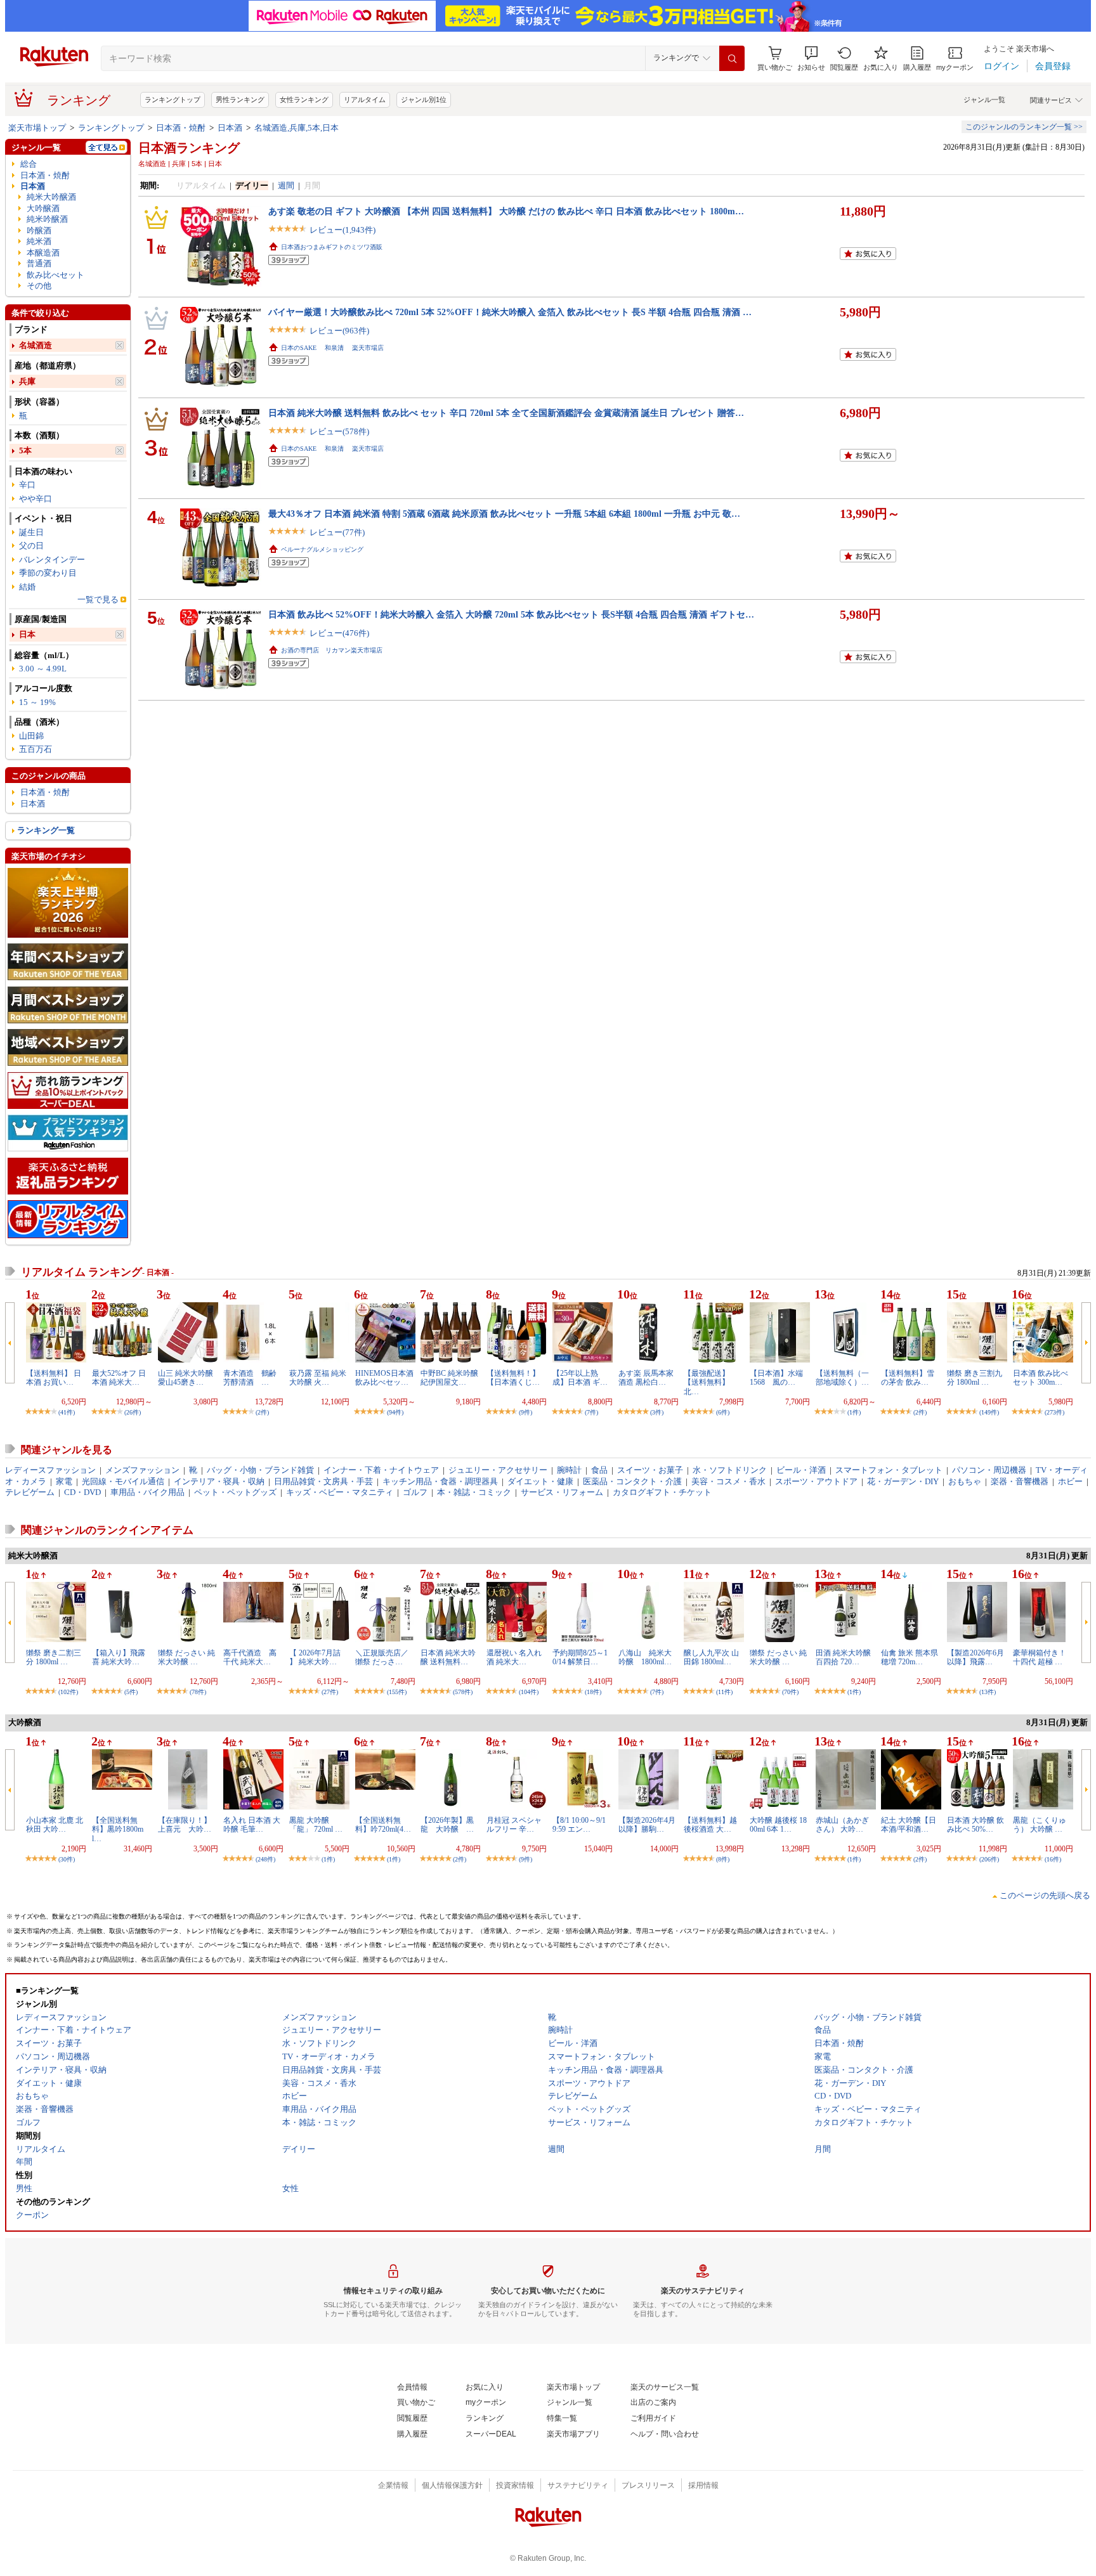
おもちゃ (965, 1481)
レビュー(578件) (339, 431)
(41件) (67, 1412)
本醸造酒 (43, 253)
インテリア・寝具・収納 (219, 1481)
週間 (286, 185)
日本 (27, 634)
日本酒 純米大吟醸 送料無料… (448, 1657)
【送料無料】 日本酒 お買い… (54, 1378)
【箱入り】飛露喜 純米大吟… (119, 1657)
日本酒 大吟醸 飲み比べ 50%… (975, 1825)
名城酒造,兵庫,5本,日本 (297, 128)
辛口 (27, 485)
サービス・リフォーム (562, 1492)
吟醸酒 (39, 230)
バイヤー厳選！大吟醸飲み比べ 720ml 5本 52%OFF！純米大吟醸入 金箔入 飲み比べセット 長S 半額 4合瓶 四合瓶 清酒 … (510, 312)
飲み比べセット (55, 275)
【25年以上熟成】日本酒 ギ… (580, 1378)
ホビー (1070, 1481)
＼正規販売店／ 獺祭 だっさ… (382, 1657)
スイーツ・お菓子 (650, 1470)
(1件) (854, 1412)
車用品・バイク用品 (147, 1492)
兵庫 (27, 381)
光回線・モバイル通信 (123, 1481)
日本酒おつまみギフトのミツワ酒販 (332, 247)
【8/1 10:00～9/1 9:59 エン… (579, 1825)
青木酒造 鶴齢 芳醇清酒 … (254, 1378)
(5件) (131, 1692)
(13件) (988, 1692)
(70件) (790, 1692)
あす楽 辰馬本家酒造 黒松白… (646, 1378)
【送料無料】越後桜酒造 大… (710, 1825)
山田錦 (31, 736)
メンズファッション (142, 1470)
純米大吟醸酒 (51, 197)
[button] (811, 59)
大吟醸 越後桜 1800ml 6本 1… (778, 1825)
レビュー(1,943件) (342, 230)
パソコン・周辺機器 (989, 1470)
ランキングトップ (173, 100)
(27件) (330, 1692)
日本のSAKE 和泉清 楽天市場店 (332, 348)
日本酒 (230, 128)
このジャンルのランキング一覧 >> (1024, 127)
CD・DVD (82, 1492)
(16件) (1053, 1859)
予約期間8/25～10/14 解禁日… (580, 1657)
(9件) (525, 1412)
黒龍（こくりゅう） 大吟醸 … (1040, 1825)
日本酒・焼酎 (181, 128)
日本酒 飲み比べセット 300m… (1041, 1378)
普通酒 (39, 263)
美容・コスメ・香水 (728, 1481)
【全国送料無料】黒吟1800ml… (118, 1829)
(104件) (529, 1692)
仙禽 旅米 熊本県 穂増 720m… (910, 1657)
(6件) (723, 1412)
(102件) (68, 1692)
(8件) (723, 1859)
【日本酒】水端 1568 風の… (780, 1378)
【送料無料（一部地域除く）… (842, 1378)
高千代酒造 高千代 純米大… (250, 1657)
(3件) (657, 1412)
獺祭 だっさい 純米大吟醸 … (186, 1657)
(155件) (397, 1692)
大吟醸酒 (43, 208)
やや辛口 (36, 499)
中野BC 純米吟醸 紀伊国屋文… (449, 1378)
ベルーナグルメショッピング (322, 549)
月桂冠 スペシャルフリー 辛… (514, 1825)
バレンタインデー (52, 560)
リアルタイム (365, 100)
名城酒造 (36, 345)
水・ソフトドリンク (730, 1470)
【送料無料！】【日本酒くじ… (513, 1378)
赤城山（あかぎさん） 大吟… (842, 1825)
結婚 (27, 587)
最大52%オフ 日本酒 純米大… (119, 1378)
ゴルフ (415, 1492)
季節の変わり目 (48, 573)
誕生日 (31, 532)
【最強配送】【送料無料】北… (707, 1382)
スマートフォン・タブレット (889, 1470)
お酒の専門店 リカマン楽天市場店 (332, 650)
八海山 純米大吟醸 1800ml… (645, 1657)
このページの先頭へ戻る (1045, 1895)
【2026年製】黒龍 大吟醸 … (447, 1825)
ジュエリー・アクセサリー (498, 1470)
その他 (39, 286)
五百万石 (36, 749)
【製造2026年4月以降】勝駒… (647, 1825)
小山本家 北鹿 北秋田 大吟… (55, 1825)
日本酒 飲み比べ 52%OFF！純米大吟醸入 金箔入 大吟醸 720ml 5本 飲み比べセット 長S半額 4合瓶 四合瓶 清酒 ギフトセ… (511, 614)
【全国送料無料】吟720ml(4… (383, 1825)
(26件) (133, 1412)
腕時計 (569, 1470)
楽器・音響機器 (1020, 1481)
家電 (64, 1481)
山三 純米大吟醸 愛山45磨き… (186, 1378)
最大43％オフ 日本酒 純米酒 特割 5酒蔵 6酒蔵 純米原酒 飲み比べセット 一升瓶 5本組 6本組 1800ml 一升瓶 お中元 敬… (504, 514)
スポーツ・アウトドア (816, 1481)
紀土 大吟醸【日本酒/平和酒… (909, 1825)
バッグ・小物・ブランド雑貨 (260, 1470)
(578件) (463, 1692)
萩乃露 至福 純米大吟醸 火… (318, 1378)
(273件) (1054, 1412)
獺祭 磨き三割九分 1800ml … (975, 1378)
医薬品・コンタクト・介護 (632, 1481)
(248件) (265, 1859)
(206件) (989, 1859)
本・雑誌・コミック (474, 1492)
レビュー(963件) (339, 331)
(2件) (262, 1412)
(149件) (989, 1412)
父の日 (31, 546)
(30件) (67, 1859)
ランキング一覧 (46, 830)
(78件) (198, 1692)
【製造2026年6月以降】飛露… (975, 1657)
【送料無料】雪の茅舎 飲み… (908, 1378)
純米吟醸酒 (47, 219)
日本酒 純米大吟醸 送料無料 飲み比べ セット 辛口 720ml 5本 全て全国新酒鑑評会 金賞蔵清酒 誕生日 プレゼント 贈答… (506, 413)
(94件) (395, 1412)
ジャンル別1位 (424, 100)
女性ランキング (304, 100)
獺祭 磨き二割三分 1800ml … (54, 1657)
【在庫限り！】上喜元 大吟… (185, 1825)
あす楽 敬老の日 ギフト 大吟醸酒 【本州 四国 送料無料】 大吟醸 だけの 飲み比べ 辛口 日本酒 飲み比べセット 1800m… (506, 211)
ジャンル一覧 (984, 100)
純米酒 (39, 241)
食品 (599, 1470)
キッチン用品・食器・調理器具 (440, 1481)
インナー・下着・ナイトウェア (381, 1470)
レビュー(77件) (337, 532)
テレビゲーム (30, 1492)
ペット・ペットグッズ (235, 1492)
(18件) (593, 1692)
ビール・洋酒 (801, 1470)
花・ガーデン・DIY (903, 1481)
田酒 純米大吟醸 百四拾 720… (843, 1657)
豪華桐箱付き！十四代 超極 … (1040, 1657)
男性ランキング (240, 100)
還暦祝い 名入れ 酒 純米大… (514, 1657)
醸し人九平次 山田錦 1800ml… (711, 1657)
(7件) (591, 1412)
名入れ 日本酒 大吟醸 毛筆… (252, 1825)
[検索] (732, 58)
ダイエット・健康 (540, 1481)
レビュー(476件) (339, 633)
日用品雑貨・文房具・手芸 (323, 1481)
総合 (29, 164)
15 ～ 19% (37, 702)
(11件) (724, 1692)
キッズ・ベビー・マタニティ (340, 1492)
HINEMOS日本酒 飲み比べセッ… (384, 1378)
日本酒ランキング (189, 148)
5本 (25, 450)
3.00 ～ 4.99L (43, 669)
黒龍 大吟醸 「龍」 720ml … (316, 1825)
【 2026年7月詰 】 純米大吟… (315, 1657)
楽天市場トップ (37, 128)
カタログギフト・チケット (662, 1492)
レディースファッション (50, 1470)
